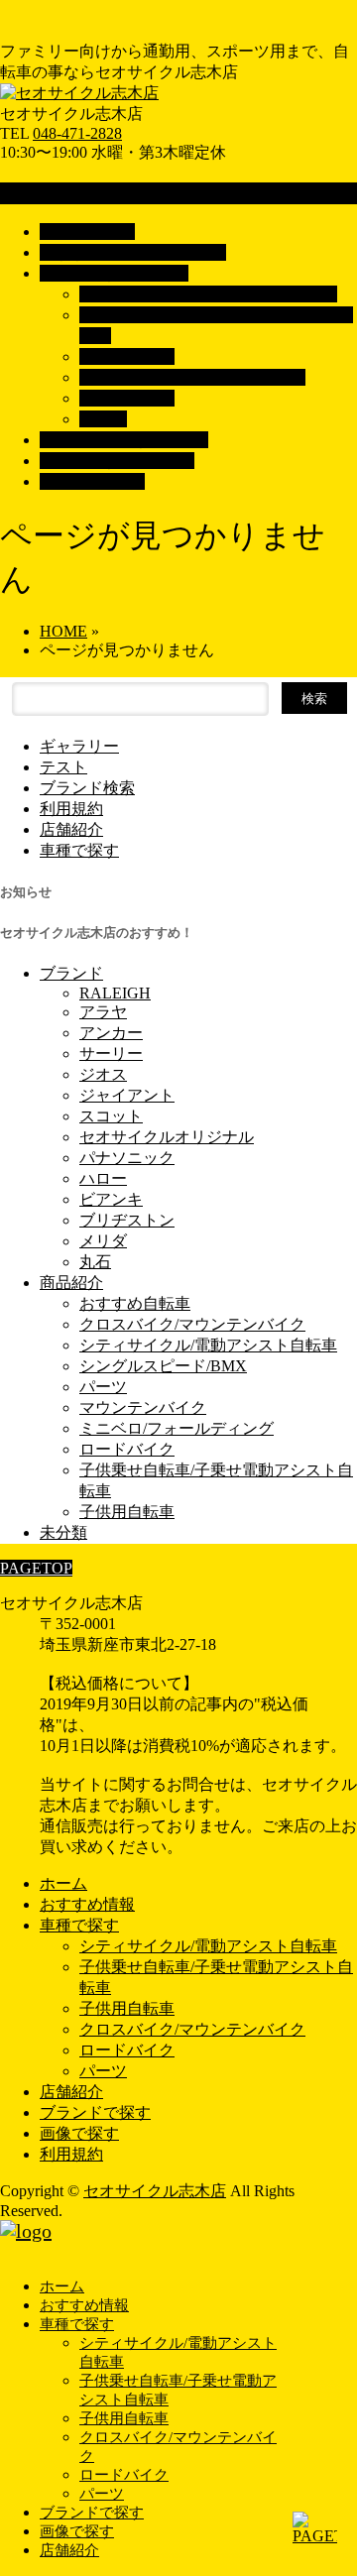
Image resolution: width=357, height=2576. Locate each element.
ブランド (71, 973)
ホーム (63, 1883)
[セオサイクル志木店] (79, 93)
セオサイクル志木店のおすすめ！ (97, 933)
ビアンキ (111, 1199)
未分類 (63, 1532)
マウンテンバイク (143, 1407)
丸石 (95, 1262)
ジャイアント (127, 1095)
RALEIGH (115, 993)
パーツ (103, 419)
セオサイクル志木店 (155, 2191)
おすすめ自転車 (135, 1303)
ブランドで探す (95, 2112)
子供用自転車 (127, 356)
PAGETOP (36, 1568)
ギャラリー (79, 746)
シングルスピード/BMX (163, 1366)
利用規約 (71, 809)
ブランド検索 (87, 788)
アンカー (111, 1033)
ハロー (103, 1178)
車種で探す (79, 850)
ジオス (103, 1074)
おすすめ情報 (87, 1904)
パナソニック (127, 1158)
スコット (111, 1116)
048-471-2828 (77, 133)
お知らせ (26, 892)
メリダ (103, 1241)
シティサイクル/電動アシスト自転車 (208, 294)
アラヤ (103, 1012)
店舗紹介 (71, 829)
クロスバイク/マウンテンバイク (192, 377)
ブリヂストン (127, 1220)
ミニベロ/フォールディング (177, 1428)
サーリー (111, 1054)
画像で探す (79, 2133)
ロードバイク (127, 398)
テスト (63, 767)
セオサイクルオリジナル (167, 1137)
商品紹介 (71, 1283)
